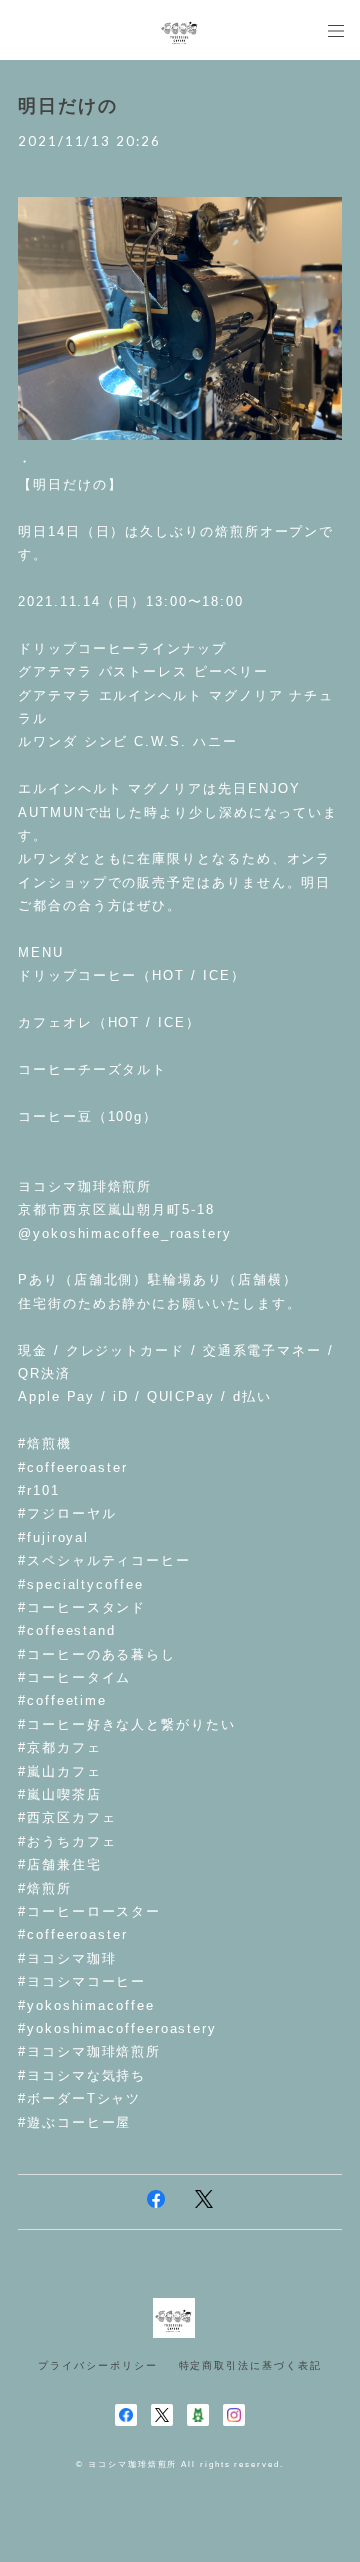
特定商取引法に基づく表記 (250, 2365)
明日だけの (68, 106)
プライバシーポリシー (97, 2365)
